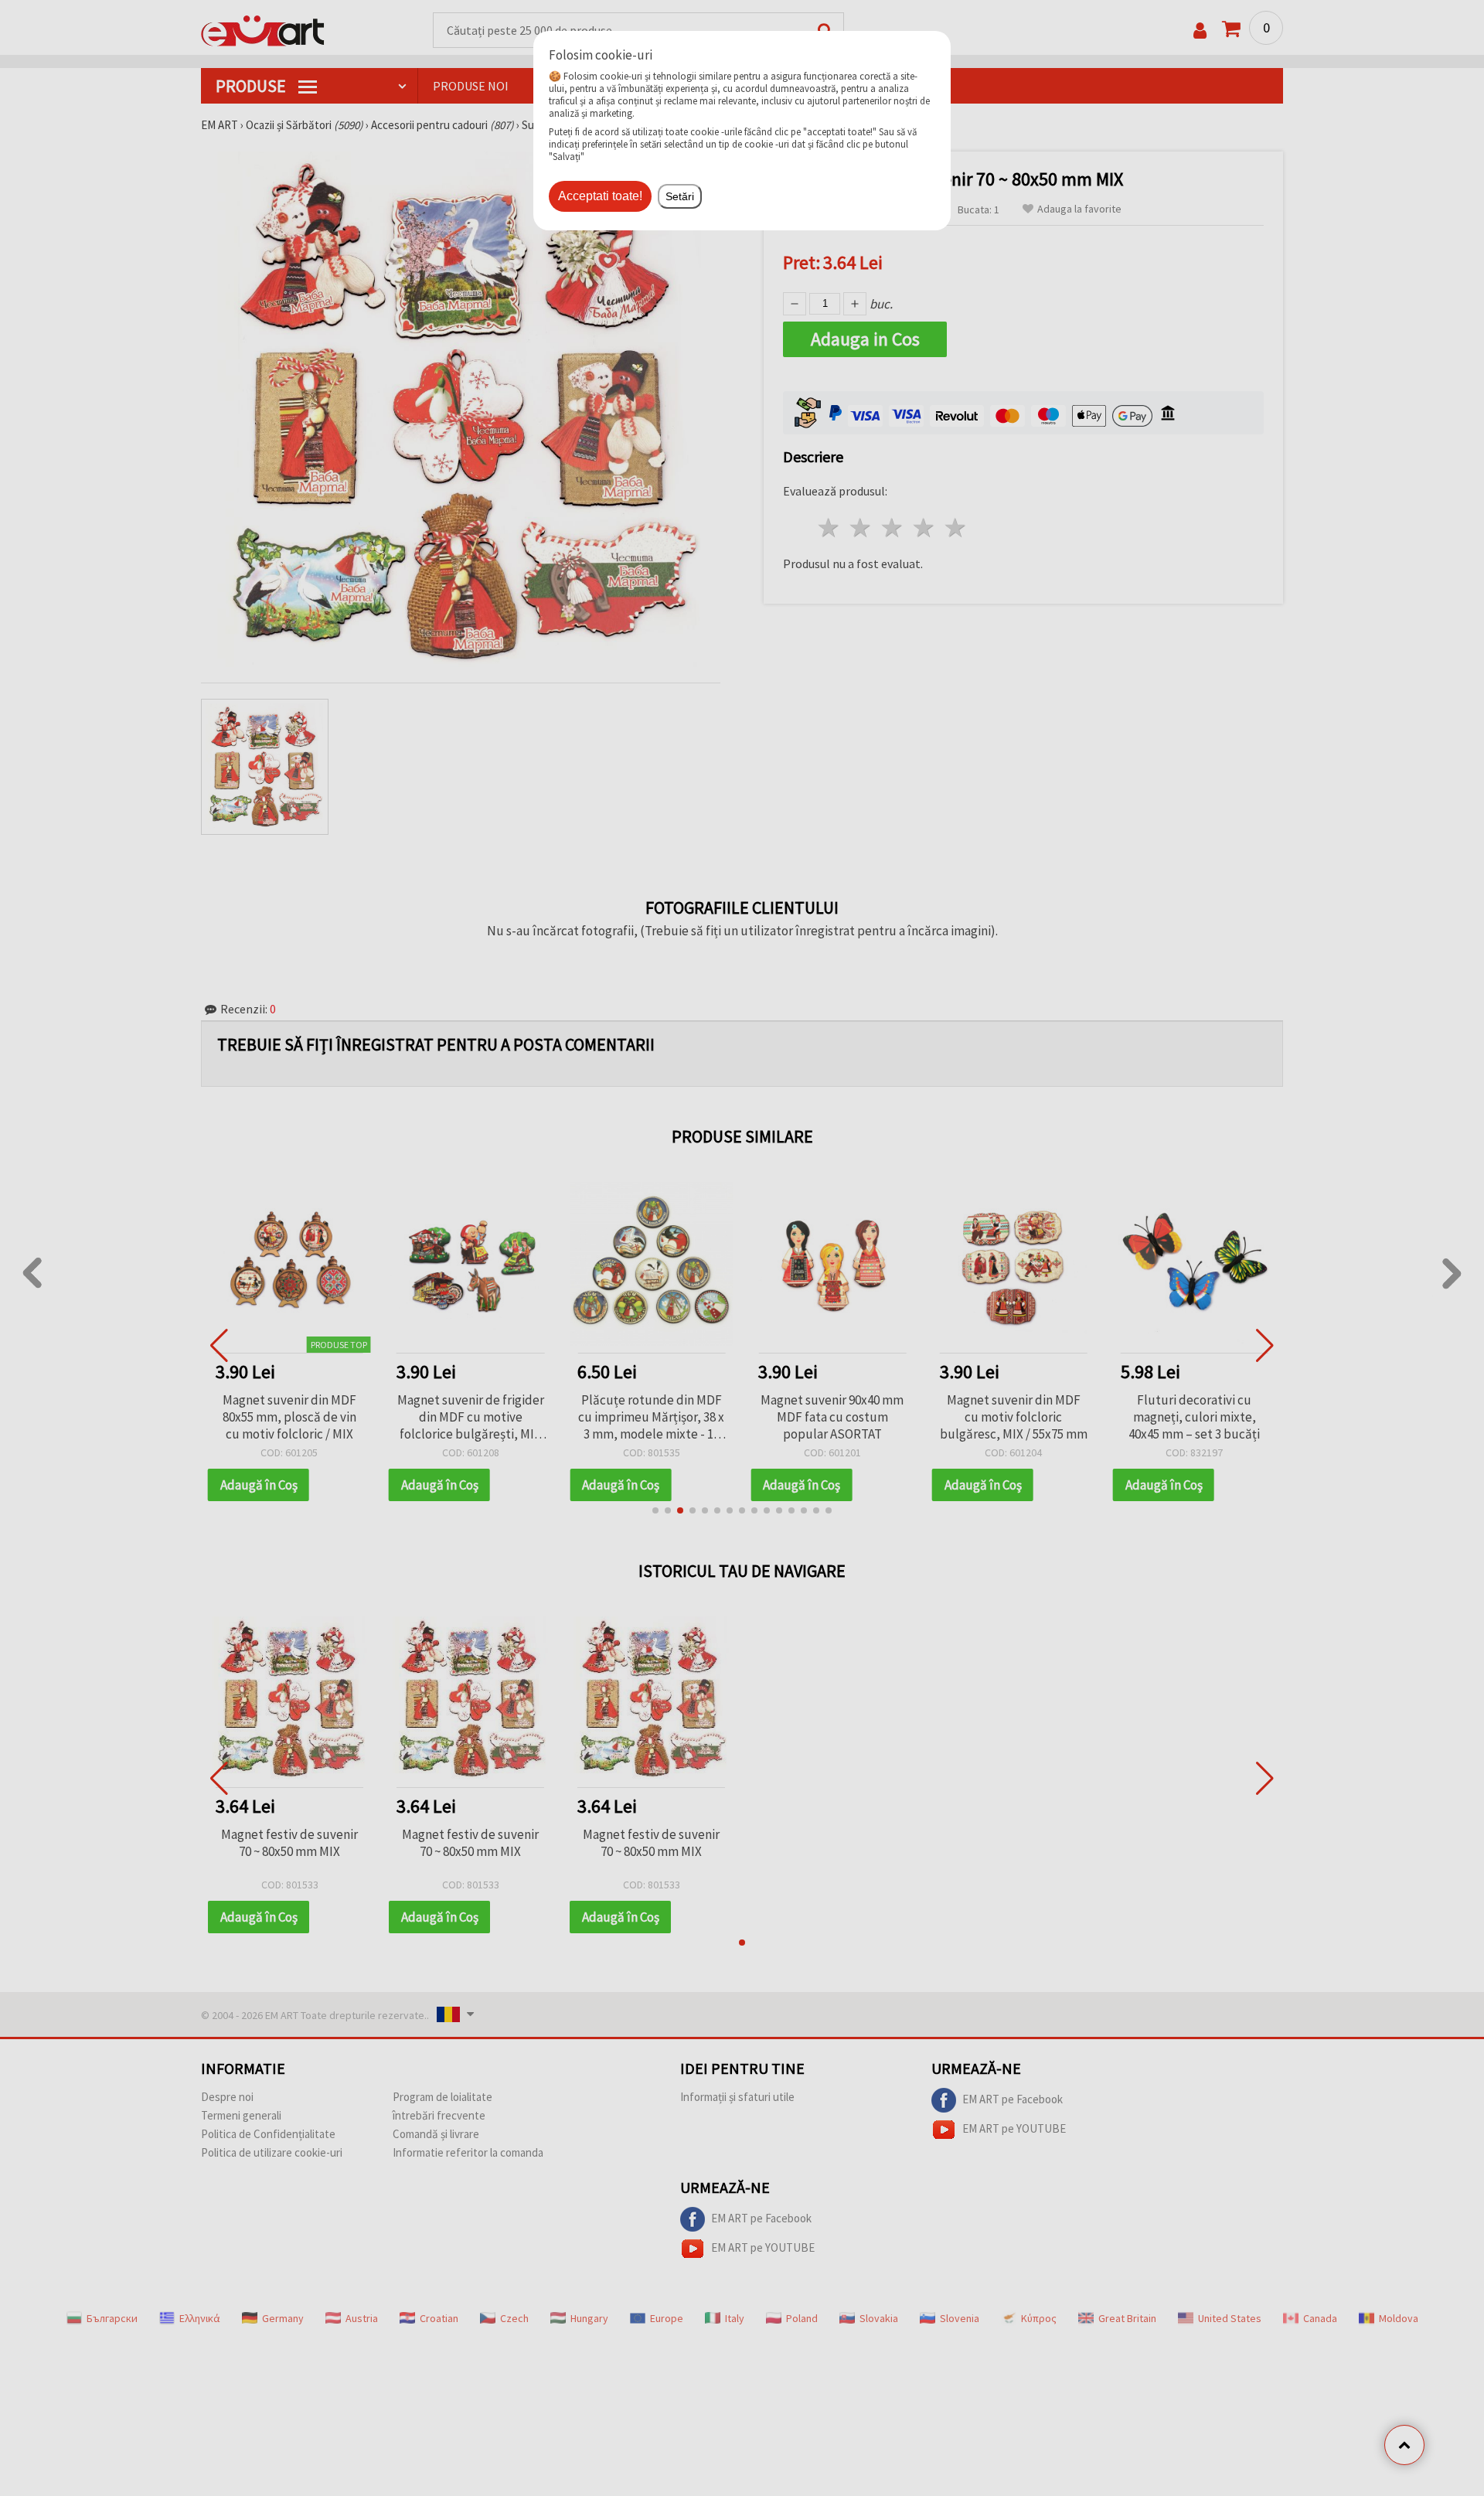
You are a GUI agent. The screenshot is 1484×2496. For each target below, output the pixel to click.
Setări (680, 196)
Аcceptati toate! (600, 196)
